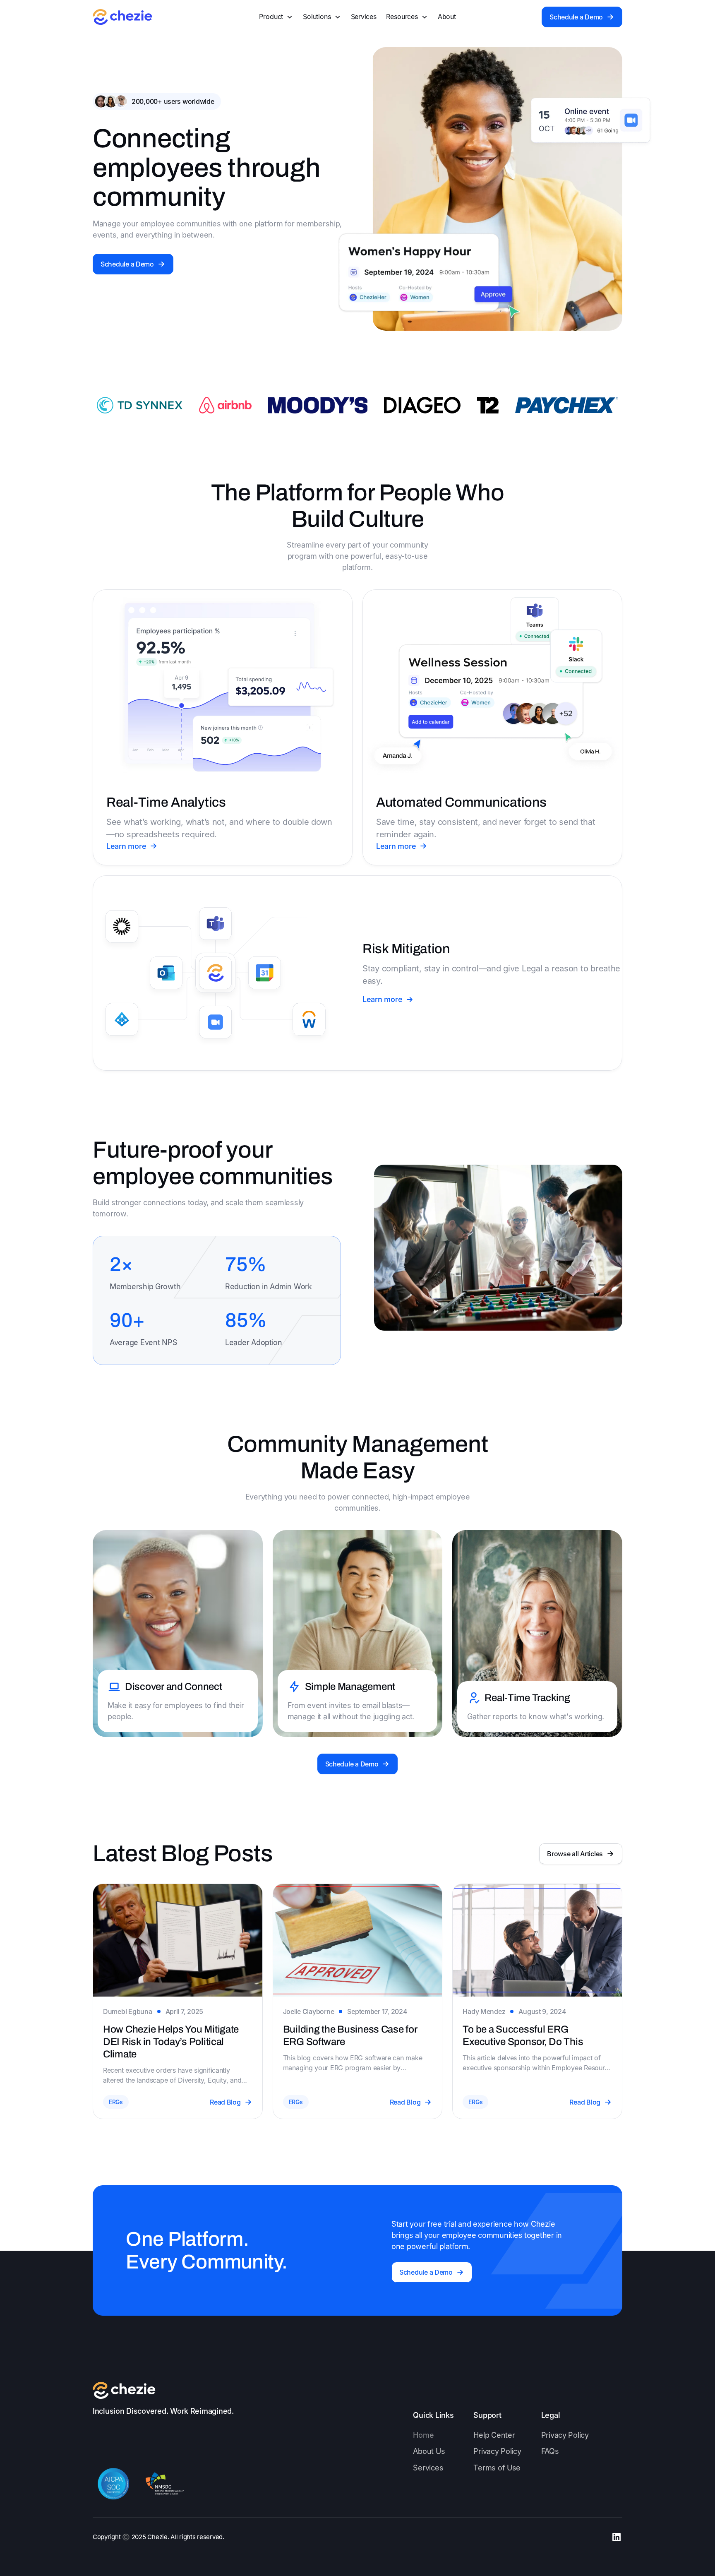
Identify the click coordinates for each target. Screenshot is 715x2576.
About (447, 17)
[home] (122, 17)
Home (423, 2435)
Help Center (494, 2435)
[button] (276, 17)
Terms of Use (497, 2468)
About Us (429, 2451)
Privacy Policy (497, 2451)
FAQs (550, 2451)
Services (364, 17)
